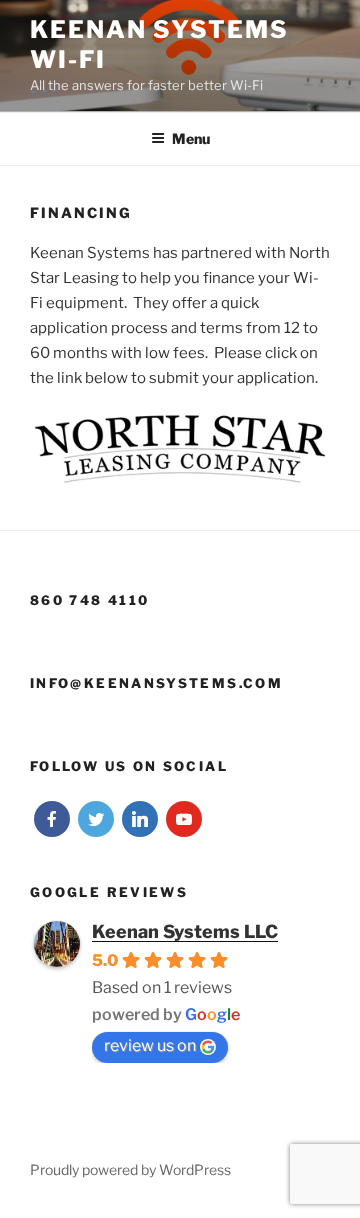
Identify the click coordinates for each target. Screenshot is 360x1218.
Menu (191, 138)
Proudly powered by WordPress (130, 1169)
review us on (150, 1045)
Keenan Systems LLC (185, 931)
